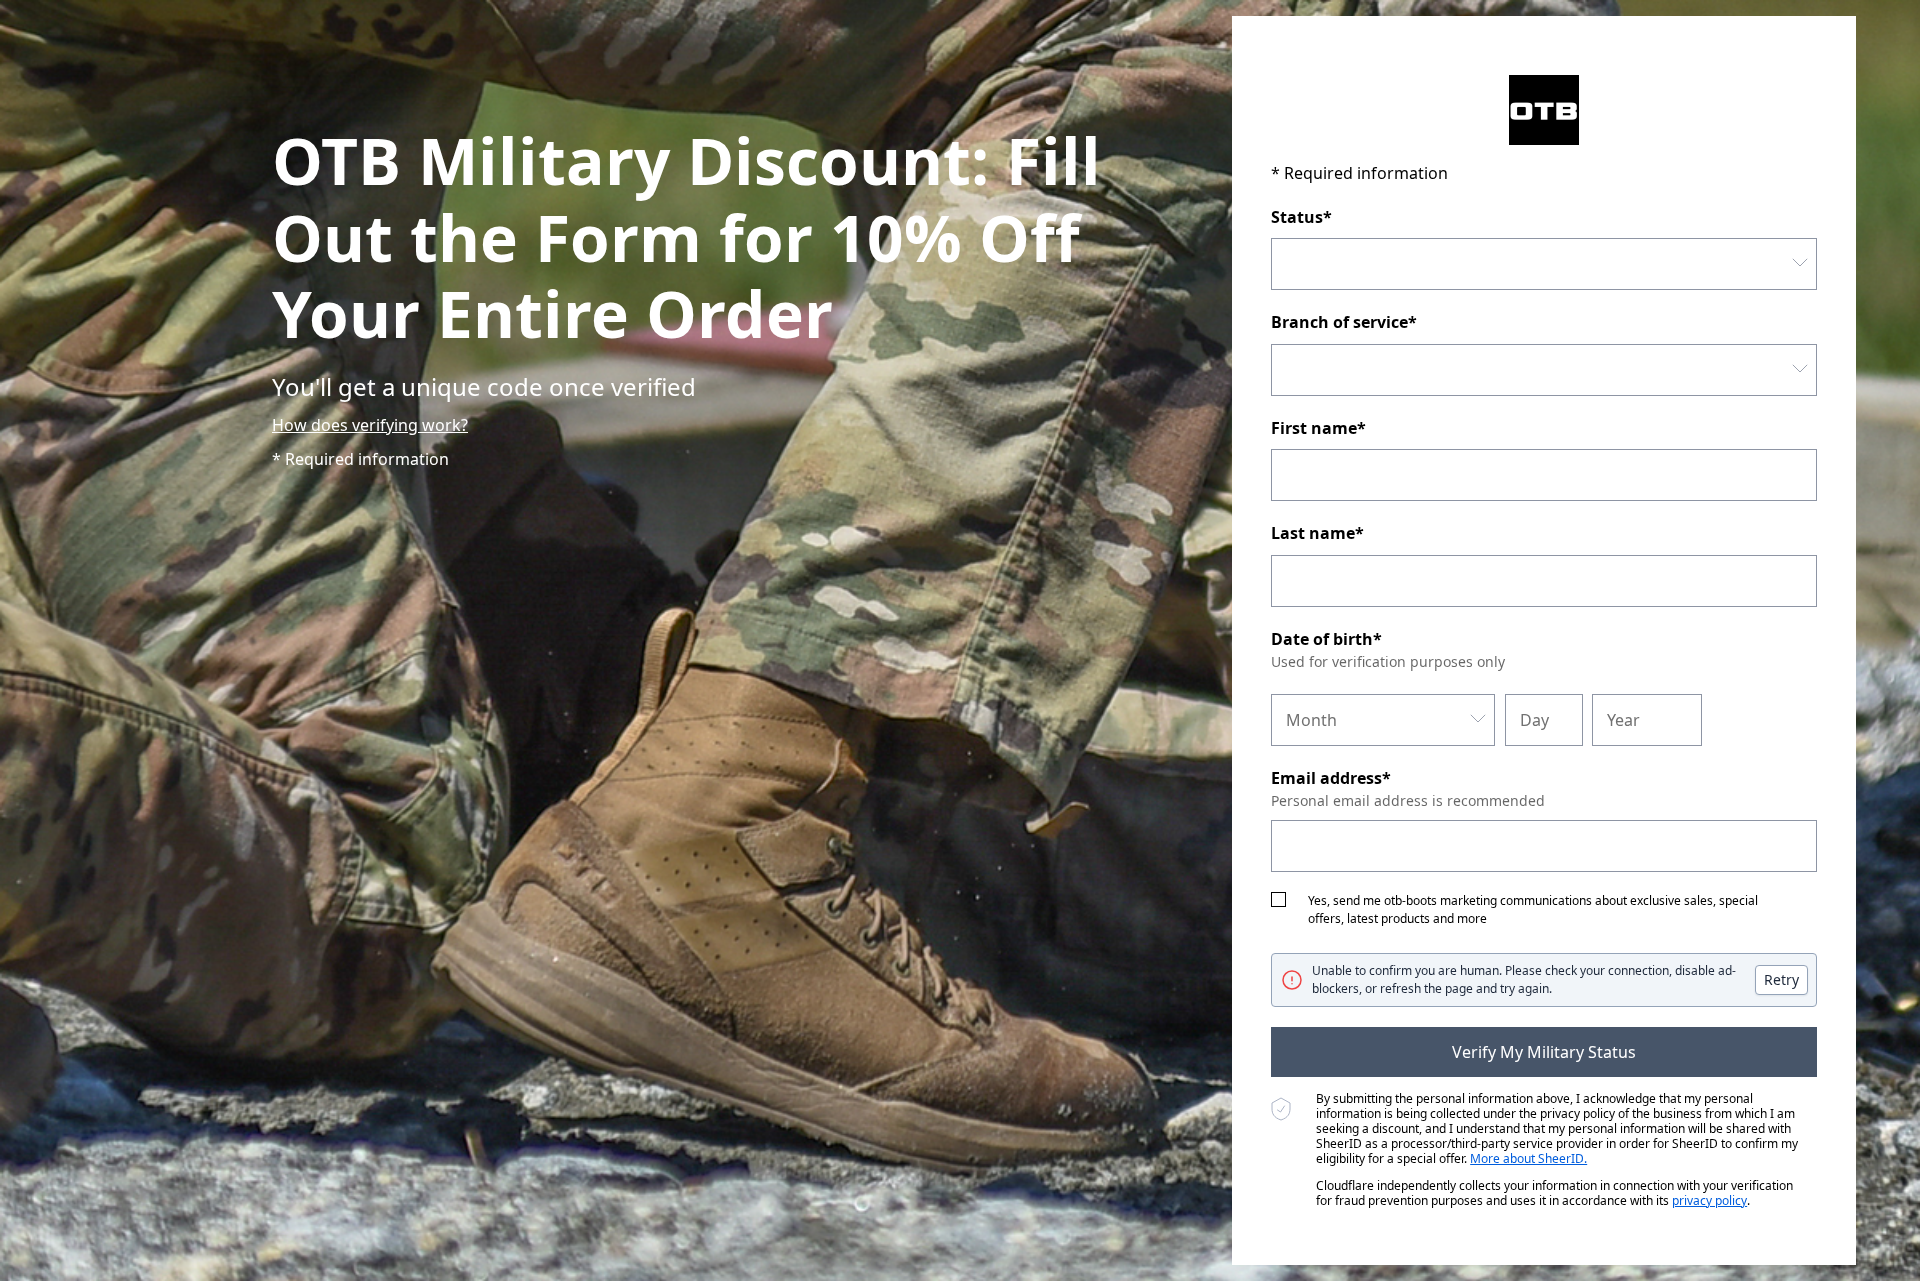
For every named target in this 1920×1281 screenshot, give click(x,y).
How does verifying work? (370, 425)
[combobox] (1544, 264)
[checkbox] (1278, 899)
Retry (1781, 979)
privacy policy (1709, 1200)
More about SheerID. (1528, 1158)
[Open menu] (1799, 264)
